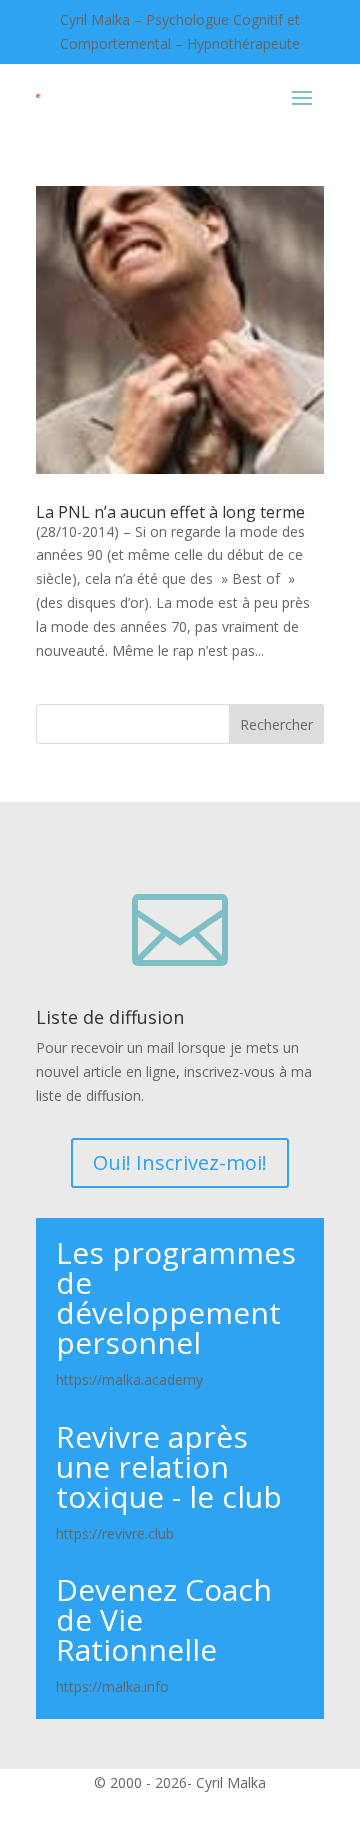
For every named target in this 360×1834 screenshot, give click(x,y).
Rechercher (276, 724)
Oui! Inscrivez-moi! (180, 1162)
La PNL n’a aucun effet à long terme (170, 512)
